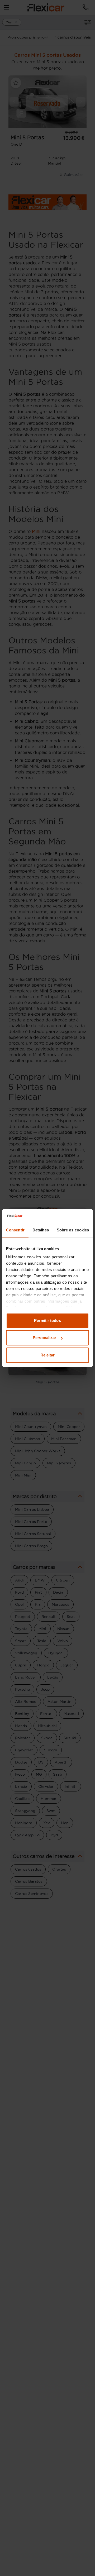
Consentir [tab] (15, 1230)
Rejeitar (48, 1355)
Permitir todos (47, 1320)
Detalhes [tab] (41, 1230)
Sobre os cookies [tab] (73, 1230)
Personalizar (44, 1338)
